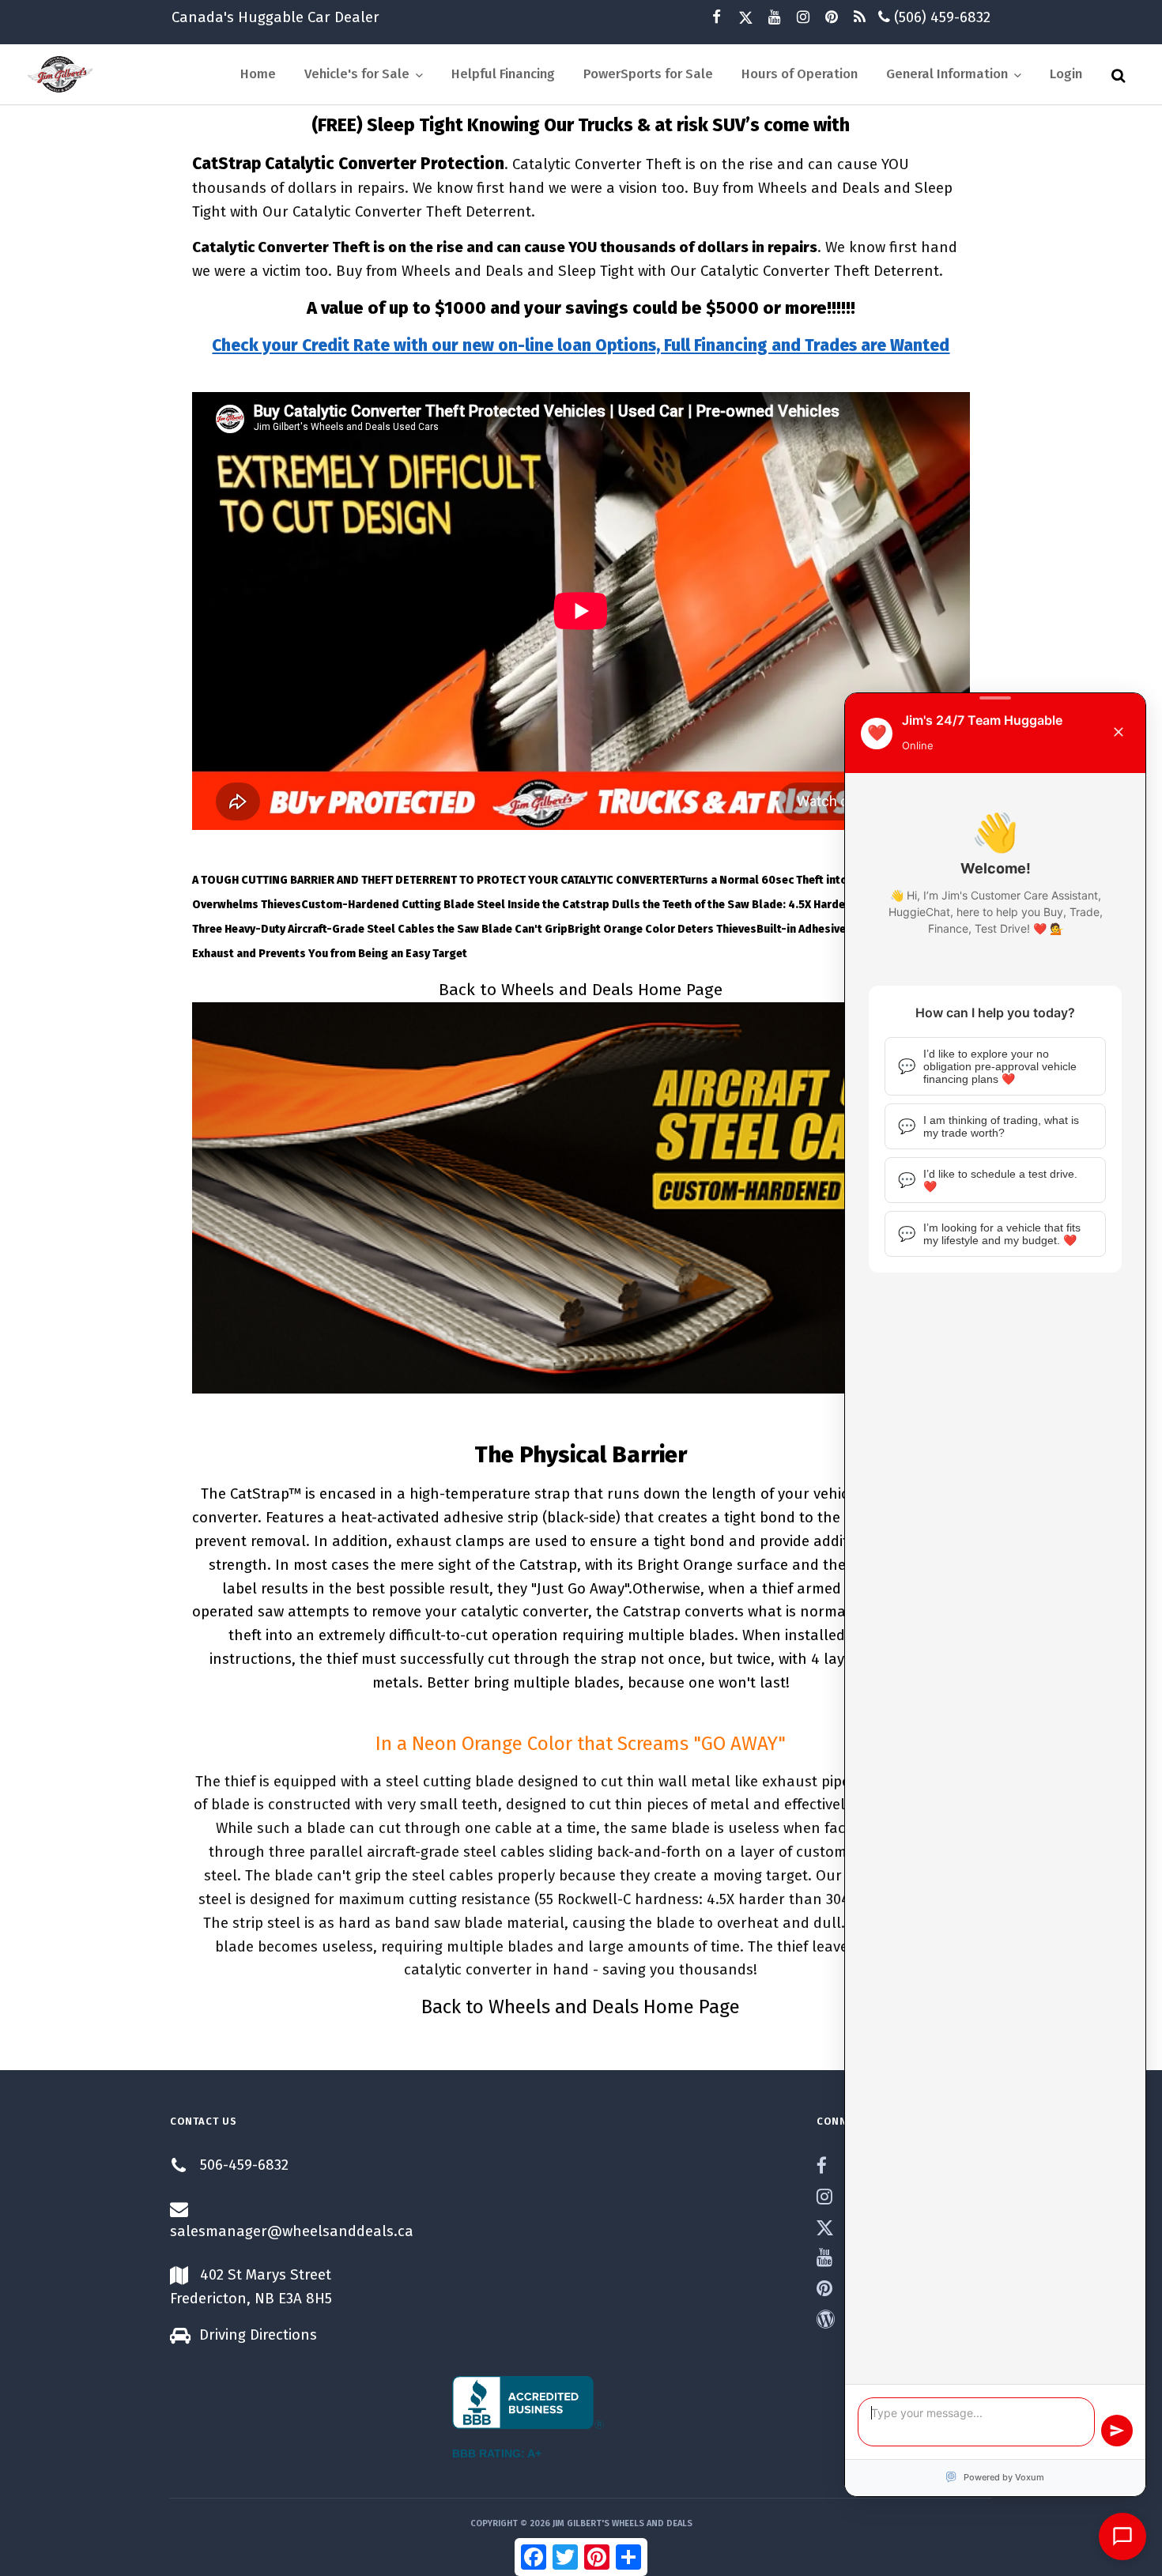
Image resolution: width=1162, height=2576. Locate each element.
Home (258, 74)
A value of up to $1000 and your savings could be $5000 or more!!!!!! (581, 308)
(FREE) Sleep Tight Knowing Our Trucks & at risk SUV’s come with (581, 125)
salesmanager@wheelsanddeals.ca (292, 2231)
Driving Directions (258, 2335)
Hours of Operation (800, 74)
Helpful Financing (503, 74)
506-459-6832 (244, 2165)
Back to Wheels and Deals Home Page (581, 990)
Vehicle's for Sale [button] (358, 74)
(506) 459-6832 (940, 17)
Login (1066, 74)
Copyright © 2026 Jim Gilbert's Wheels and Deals (581, 2523)
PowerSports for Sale (648, 74)
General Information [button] (949, 74)
